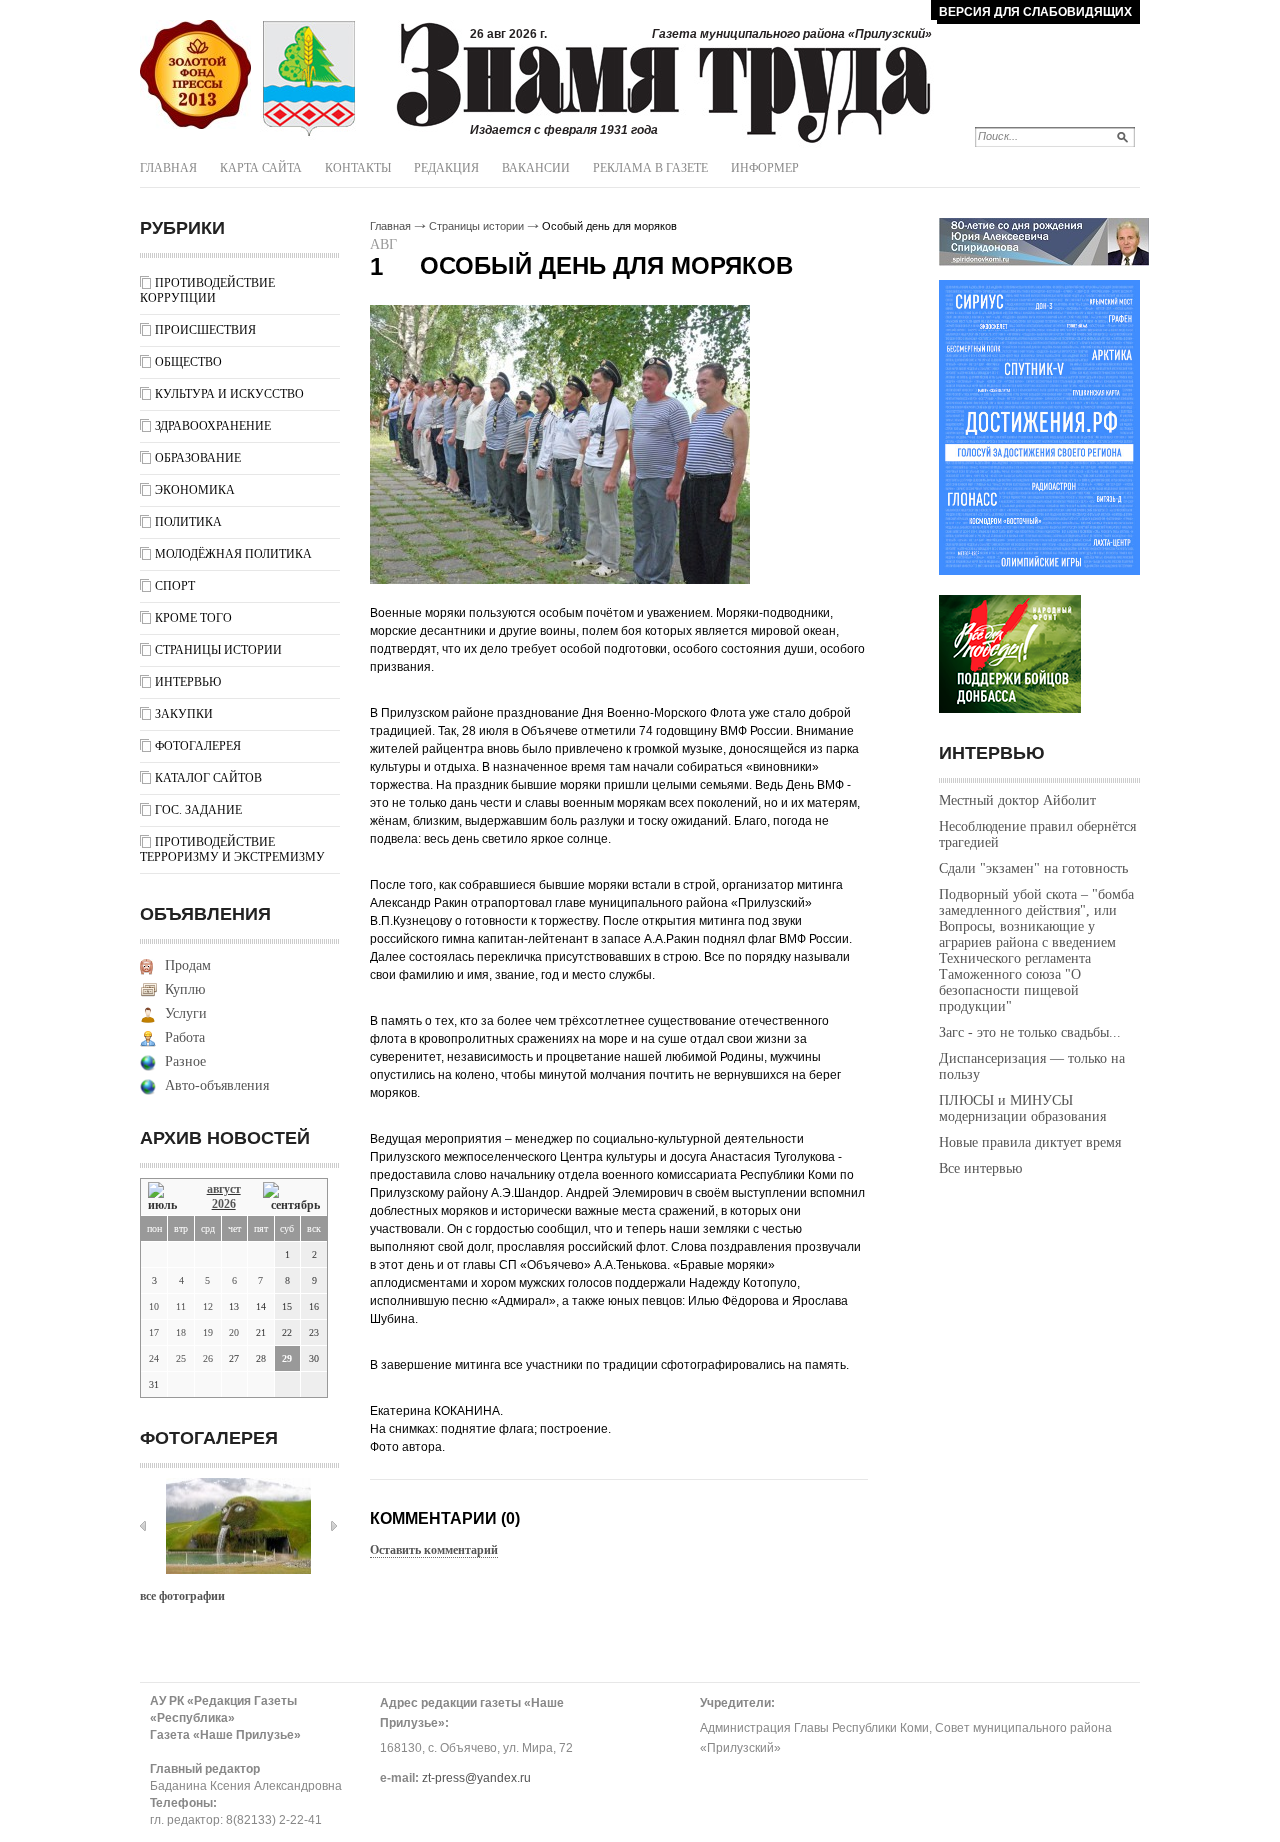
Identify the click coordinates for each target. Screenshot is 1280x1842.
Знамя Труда (195, 75)
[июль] (166, 1197)
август (224, 1189)
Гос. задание (198, 810)
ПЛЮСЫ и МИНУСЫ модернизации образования (1022, 1108)
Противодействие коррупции (207, 290)
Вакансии (536, 168)
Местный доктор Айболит (1017, 800)
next (334, 1526)
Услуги (186, 1013)
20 (234, 1332)
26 (208, 1358)
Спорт (175, 586)
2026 (224, 1204)
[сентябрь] (291, 1197)
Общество (188, 362)
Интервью (188, 682)
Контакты (358, 168)
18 (181, 1332)
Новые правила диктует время (1030, 1142)
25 (181, 1358)
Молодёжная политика (233, 554)
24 (154, 1358)
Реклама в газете (650, 168)
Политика (188, 522)
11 (181, 1306)
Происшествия (205, 330)
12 (208, 1306)
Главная (168, 168)
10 (154, 1306)
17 (154, 1332)
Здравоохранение (213, 426)
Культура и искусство (229, 394)
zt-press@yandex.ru (476, 1778)
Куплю (185, 989)
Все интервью (980, 1168)
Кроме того (193, 618)
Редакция (446, 168)
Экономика (195, 490)
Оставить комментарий (434, 1550)
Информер (765, 168)
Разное (185, 1061)
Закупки (184, 714)
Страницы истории (218, 650)
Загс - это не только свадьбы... (1030, 1032)
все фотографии (182, 1596)
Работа (185, 1037)
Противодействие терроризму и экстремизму (232, 849)
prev (143, 1526)
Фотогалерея (198, 746)
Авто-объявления (217, 1085)
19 (208, 1332)
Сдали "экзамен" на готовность (1033, 868)
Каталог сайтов (208, 778)
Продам (188, 965)
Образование (198, 458)
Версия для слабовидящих (1035, 12)
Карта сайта (261, 168)
